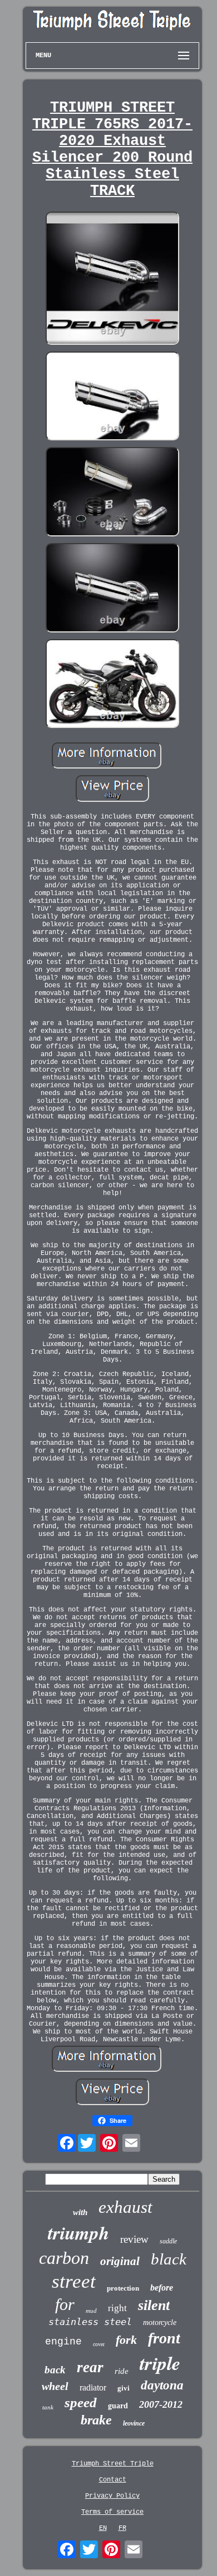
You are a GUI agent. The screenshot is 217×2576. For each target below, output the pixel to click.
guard (118, 2406)
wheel (55, 2386)
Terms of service (112, 2512)
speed (81, 2402)
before (162, 2288)
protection (123, 2288)
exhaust (125, 2207)
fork (126, 2340)
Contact (113, 2480)
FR (122, 2528)
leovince (134, 2423)
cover (99, 2344)
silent (154, 2305)
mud (91, 2311)
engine (63, 2342)
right (117, 2308)
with (80, 2212)
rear (90, 2367)
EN (103, 2528)
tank (48, 2407)
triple (160, 2363)
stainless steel (90, 2322)
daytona (162, 2385)
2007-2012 (161, 2404)
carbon (64, 2258)
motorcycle (160, 2323)
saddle (168, 2241)
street (74, 2281)
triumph (78, 2233)
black (169, 2259)
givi (124, 2388)
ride (122, 2371)
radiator (93, 2387)
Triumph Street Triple (113, 2464)
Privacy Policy (112, 2496)
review (134, 2239)
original (120, 2261)
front (164, 2338)
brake (96, 2420)
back (55, 2370)
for (65, 2304)
